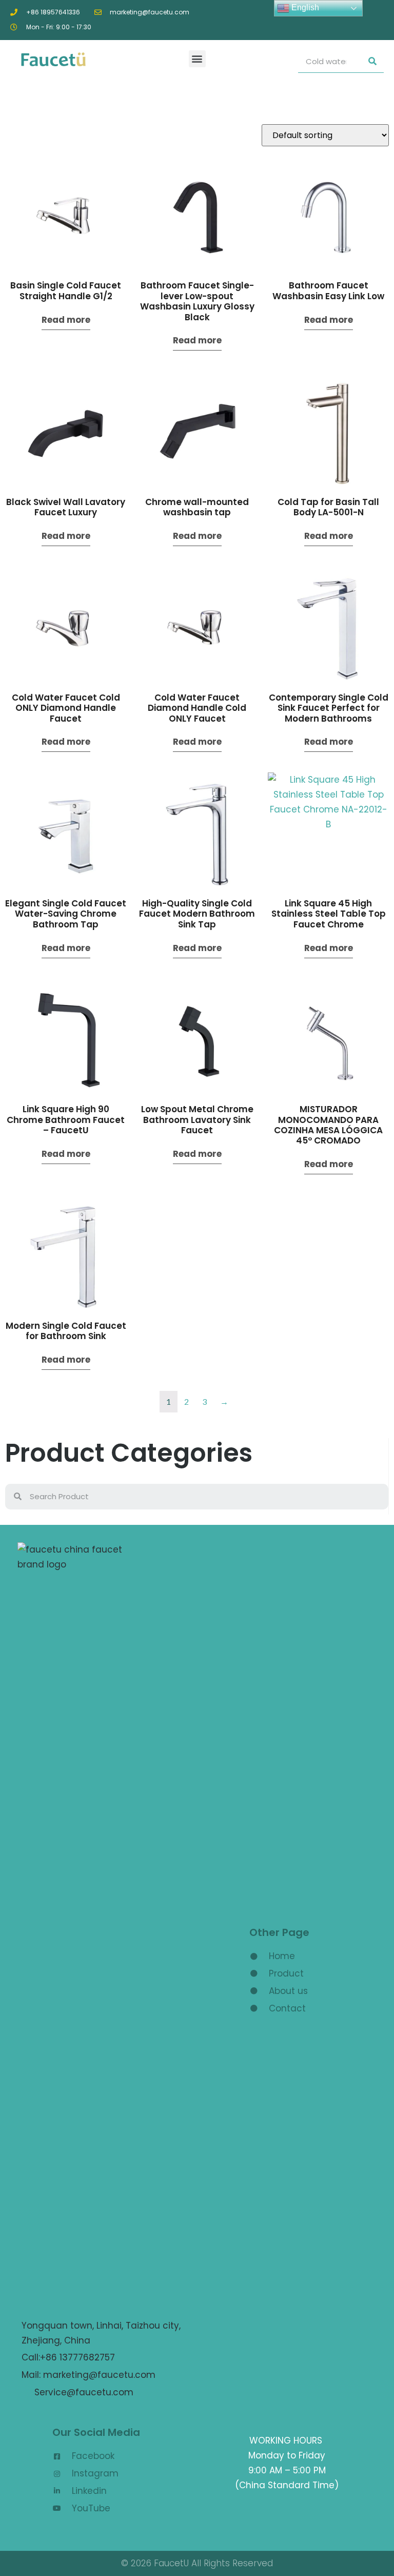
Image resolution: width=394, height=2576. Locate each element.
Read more (66, 320)
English (304, 7)
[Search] (372, 61)
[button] (197, 59)
